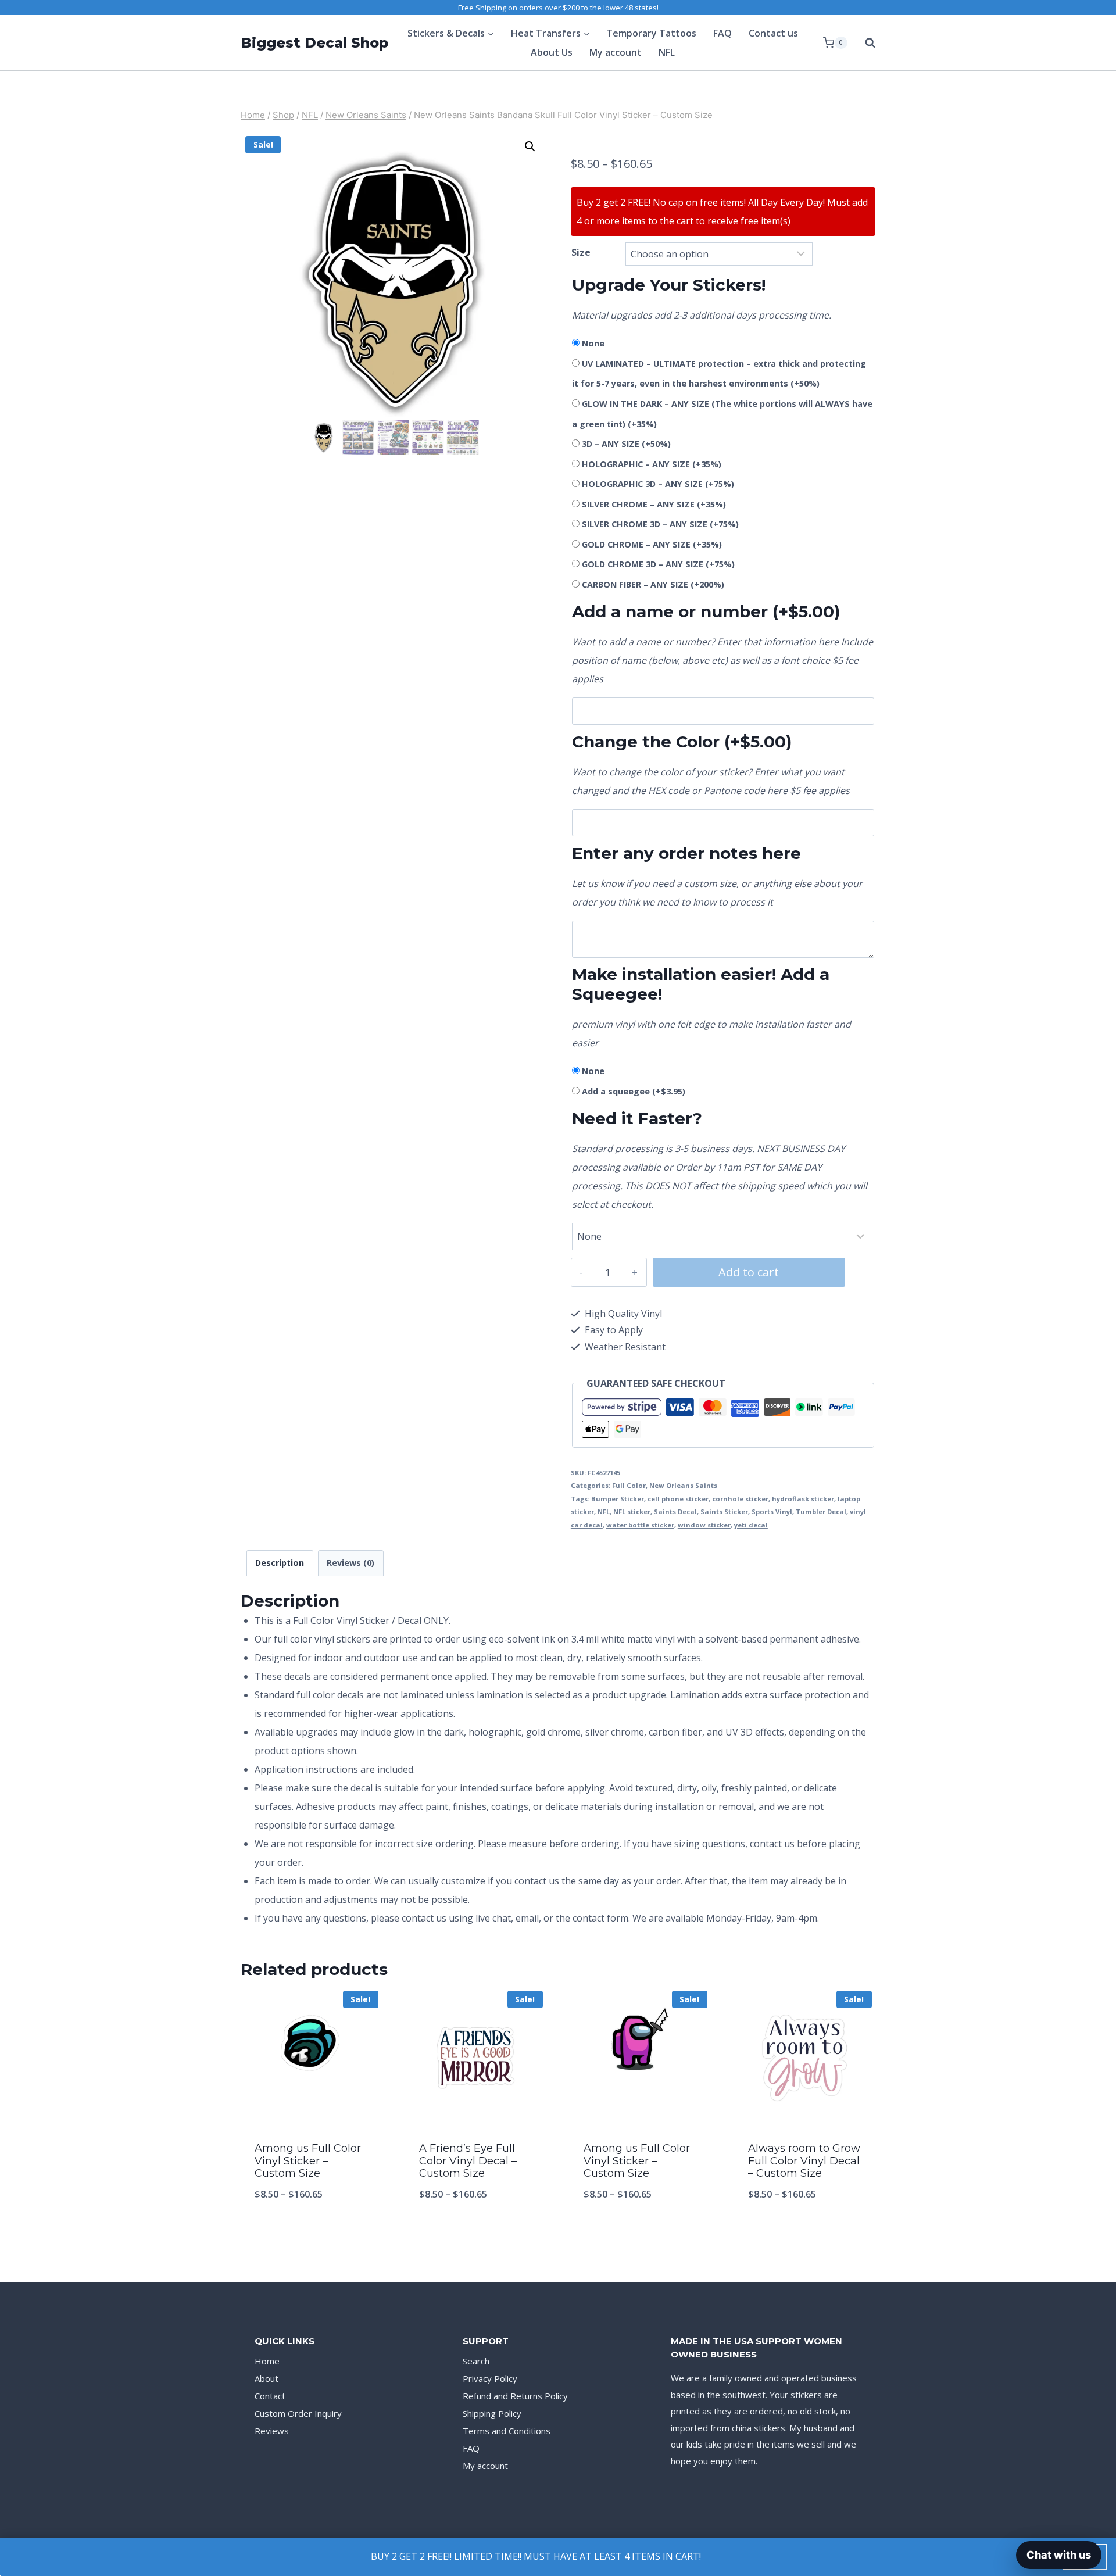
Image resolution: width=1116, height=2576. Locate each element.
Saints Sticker (724, 1511)
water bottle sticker (640, 1525)
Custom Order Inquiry (298, 2413)
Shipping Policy (492, 2413)
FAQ (722, 33)
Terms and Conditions (507, 2431)
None (593, 343)
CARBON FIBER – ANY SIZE (653, 584)
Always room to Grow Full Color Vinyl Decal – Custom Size (804, 2161)
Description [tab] (280, 1563)
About (267, 2378)
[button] (530, 146)
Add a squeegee (634, 1091)
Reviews (272, 2431)
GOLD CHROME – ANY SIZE (652, 544)
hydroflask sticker (803, 1499)
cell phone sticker (678, 1499)
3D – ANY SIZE (626, 444)
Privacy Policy (490, 2378)
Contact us (773, 33)
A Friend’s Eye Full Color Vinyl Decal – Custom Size (468, 2161)
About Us (552, 52)
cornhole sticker (740, 1499)
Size (581, 252)
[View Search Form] (864, 43)
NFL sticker (632, 1511)
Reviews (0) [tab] (350, 1563)
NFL (667, 52)
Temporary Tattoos (651, 33)
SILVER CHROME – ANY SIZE (654, 504)
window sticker (704, 1525)
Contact (270, 2396)
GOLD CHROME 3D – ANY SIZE (658, 564)
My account (616, 52)
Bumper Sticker (618, 1499)
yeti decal (751, 1525)
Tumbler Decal (821, 1511)
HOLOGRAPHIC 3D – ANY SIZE (658, 484)
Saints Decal (675, 1511)
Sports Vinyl (772, 1511)
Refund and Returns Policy (515, 2396)
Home (267, 2361)
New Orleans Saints (683, 1485)
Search (476, 2361)
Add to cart (749, 1272)
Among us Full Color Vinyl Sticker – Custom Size (308, 2161)
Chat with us (1059, 2555)
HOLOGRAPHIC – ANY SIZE (652, 464)
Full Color (629, 1485)
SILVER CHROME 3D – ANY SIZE (660, 524)
